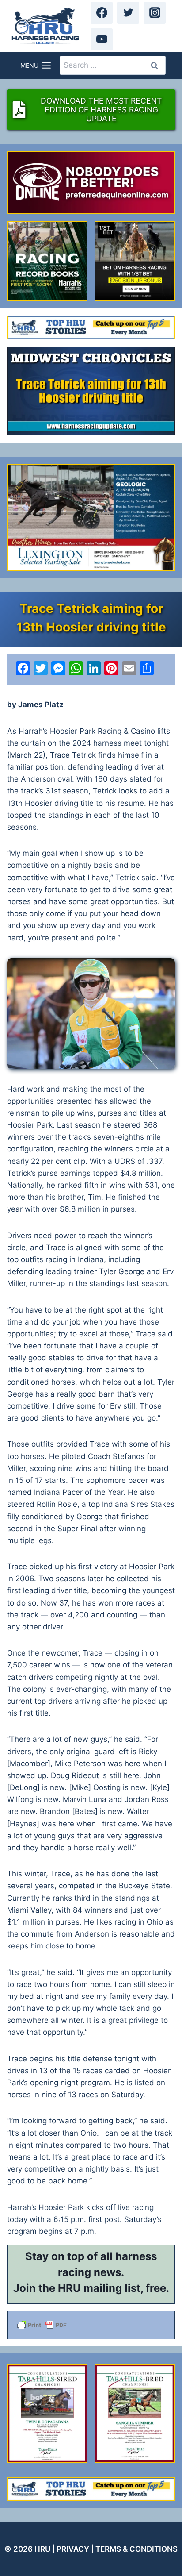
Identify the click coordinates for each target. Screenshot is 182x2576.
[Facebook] (102, 13)
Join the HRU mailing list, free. (91, 2288)
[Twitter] (128, 13)
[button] (91, 1014)
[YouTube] (102, 39)
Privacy (73, 2549)
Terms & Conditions (136, 2549)
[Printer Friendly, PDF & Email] (91, 2325)
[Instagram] (155, 13)
